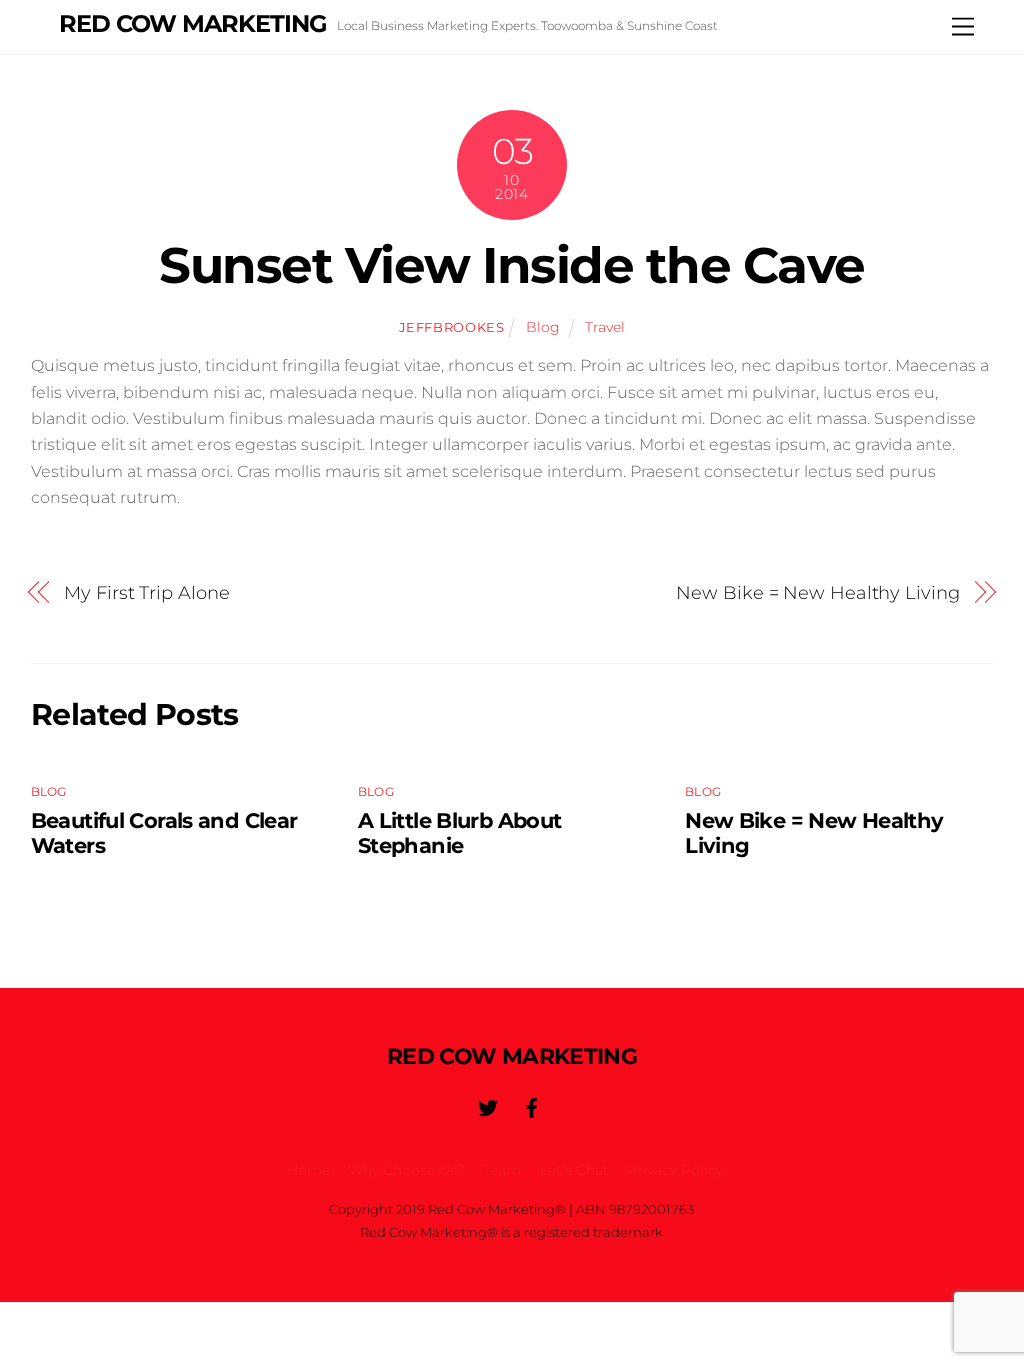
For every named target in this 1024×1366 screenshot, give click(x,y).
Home (308, 1170)
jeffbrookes (452, 327)
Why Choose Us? (406, 1170)
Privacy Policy (675, 1170)
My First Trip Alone (146, 592)
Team (502, 1170)
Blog (543, 327)
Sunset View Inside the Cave (512, 265)
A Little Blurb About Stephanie (460, 833)
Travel (605, 327)
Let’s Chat (574, 1170)
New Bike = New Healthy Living (817, 592)
